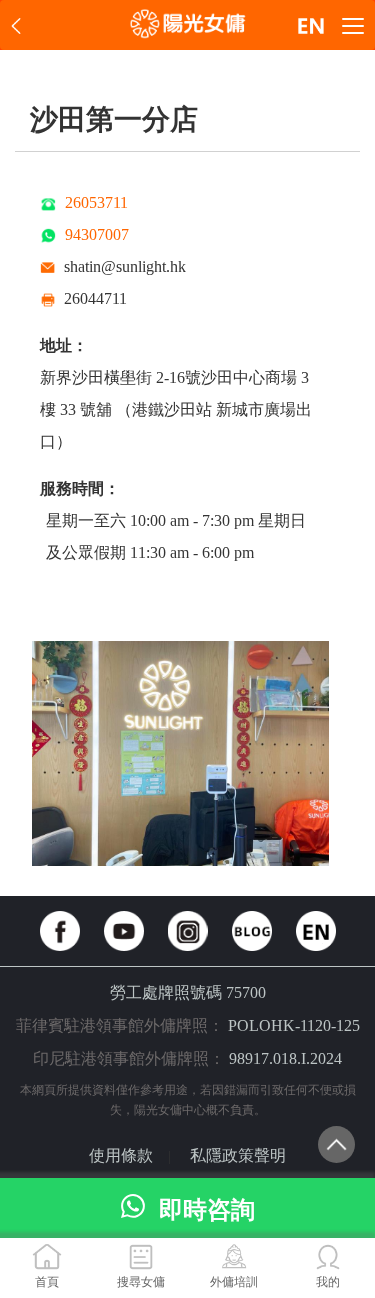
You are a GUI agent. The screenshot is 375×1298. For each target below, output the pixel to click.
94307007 (97, 234)
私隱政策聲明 (238, 1155)
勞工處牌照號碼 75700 (188, 992)
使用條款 (121, 1155)
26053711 (96, 202)
